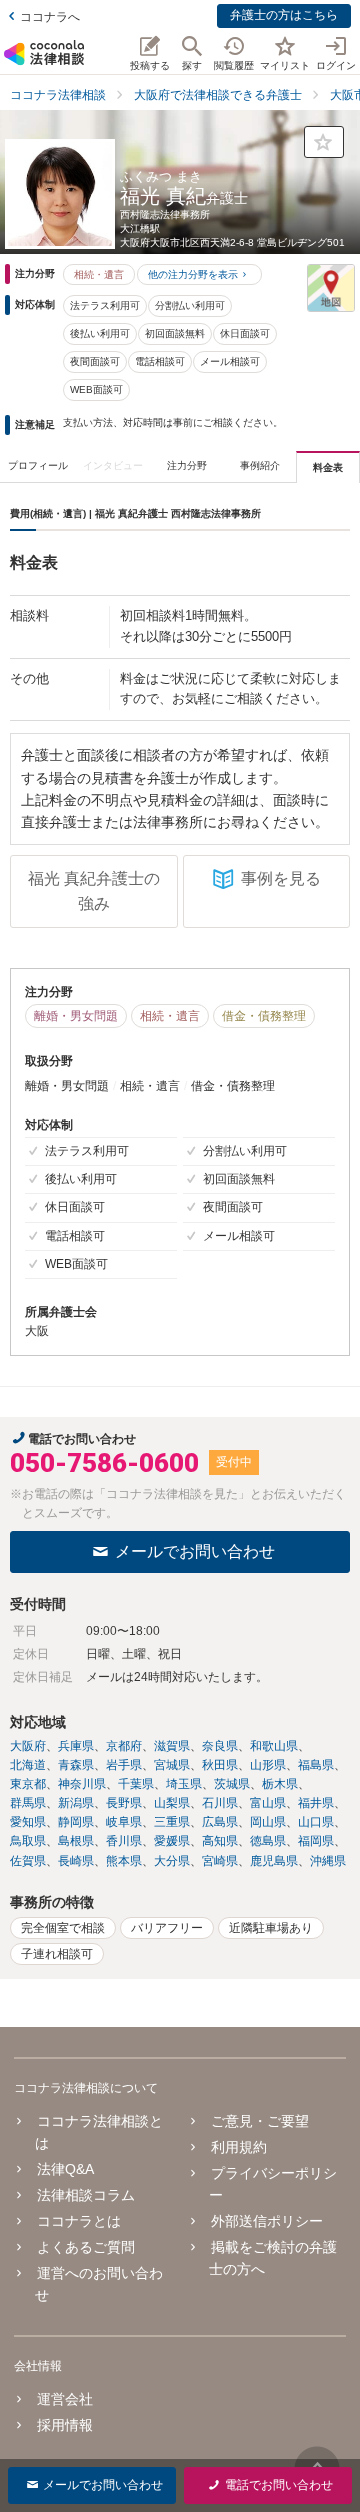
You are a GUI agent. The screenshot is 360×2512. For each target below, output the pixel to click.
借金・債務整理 (264, 1016)
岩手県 (124, 1765)
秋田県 (220, 1765)
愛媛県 (172, 1841)
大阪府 (28, 1746)
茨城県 (232, 1784)
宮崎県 (220, 1861)
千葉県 (136, 1784)
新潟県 (76, 1803)
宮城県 (172, 1765)
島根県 (76, 1841)
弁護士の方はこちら (284, 15)
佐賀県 (28, 1861)
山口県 (316, 1822)
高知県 (220, 1841)
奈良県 (220, 1746)
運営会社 (65, 2399)
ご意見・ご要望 (259, 2121)
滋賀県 (172, 1746)
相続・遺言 (99, 274)
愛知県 (28, 1822)
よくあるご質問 (86, 2247)
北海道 (28, 1765)
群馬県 (28, 1803)
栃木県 (280, 1784)
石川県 (220, 1803)
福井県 (316, 1803)
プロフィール (38, 465)
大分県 (172, 1861)
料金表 (328, 467)
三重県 (172, 1822)
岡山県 (268, 1822)
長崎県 (76, 1861)
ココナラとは (79, 2221)
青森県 (76, 1765)
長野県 (124, 1803)
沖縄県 (328, 1861)
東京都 (28, 1784)
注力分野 (187, 465)
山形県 (268, 1765)
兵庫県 (76, 1746)
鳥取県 (28, 1841)
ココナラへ (50, 17)
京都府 (124, 1746)
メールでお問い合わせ (195, 1551)
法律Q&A (65, 2169)
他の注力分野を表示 (193, 274)
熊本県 (124, 1861)
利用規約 (238, 2147)
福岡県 (316, 1841)
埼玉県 (184, 1784)
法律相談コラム (86, 2195)
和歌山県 (274, 1746)
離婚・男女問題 (76, 1016)
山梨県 (172, 1803)
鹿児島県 (274, 1861)
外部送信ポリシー (266, 2221)
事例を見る (281, 878)
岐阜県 (124, 1822)
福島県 (316, 1765)
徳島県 (268, 1841)
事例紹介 (260, 465)
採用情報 (65, 2425)
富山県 (268, 1803)
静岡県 (76, 1822)
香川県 (124, 1841)
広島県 (220, 1822)
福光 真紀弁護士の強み (94, 891)
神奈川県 (82, 1784)
